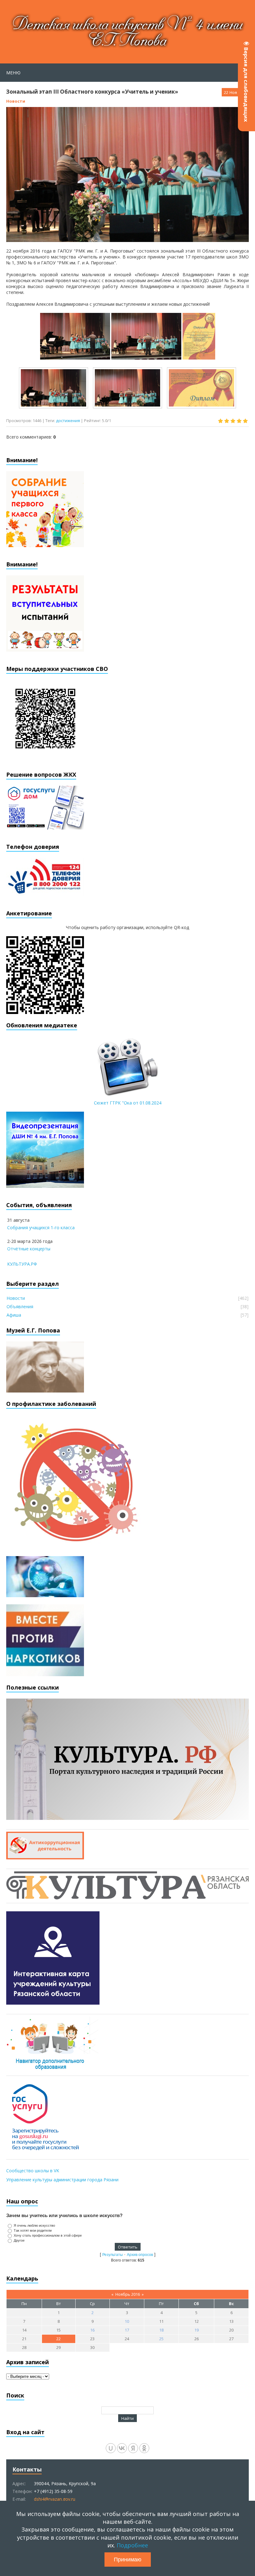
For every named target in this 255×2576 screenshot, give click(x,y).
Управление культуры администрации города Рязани (62, 2180)
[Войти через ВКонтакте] (122, 2448)
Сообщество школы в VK (33, 2171)
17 (127, 2330)
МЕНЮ (13, 73)
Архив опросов (140, 2255)
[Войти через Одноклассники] (144, 2448)
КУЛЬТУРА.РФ (22, 1264)
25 (161, 2339)
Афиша (14, 1315)
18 (161, 2330)
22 (58, 2339)
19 (197, 2330)
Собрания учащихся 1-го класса (41, 1228)
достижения (68, 421)
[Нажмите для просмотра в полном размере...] (75, 357)
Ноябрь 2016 (128, 2294)
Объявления (20, 1307)
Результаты (113, 2255)
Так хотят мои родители (33, 2230)
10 (127, 2321)
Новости (16, 101)
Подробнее (132, 2545)
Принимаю (128, 2560)
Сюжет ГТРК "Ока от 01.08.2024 (128, 1103)
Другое (19, 2240)
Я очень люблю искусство (34, 2225)
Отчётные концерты (29, 1249)
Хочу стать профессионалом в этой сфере (48, 2235)
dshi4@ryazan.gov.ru (55, 2499)
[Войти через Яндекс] (133, 2448)
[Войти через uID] (111, 2448)
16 (92, 2330)
